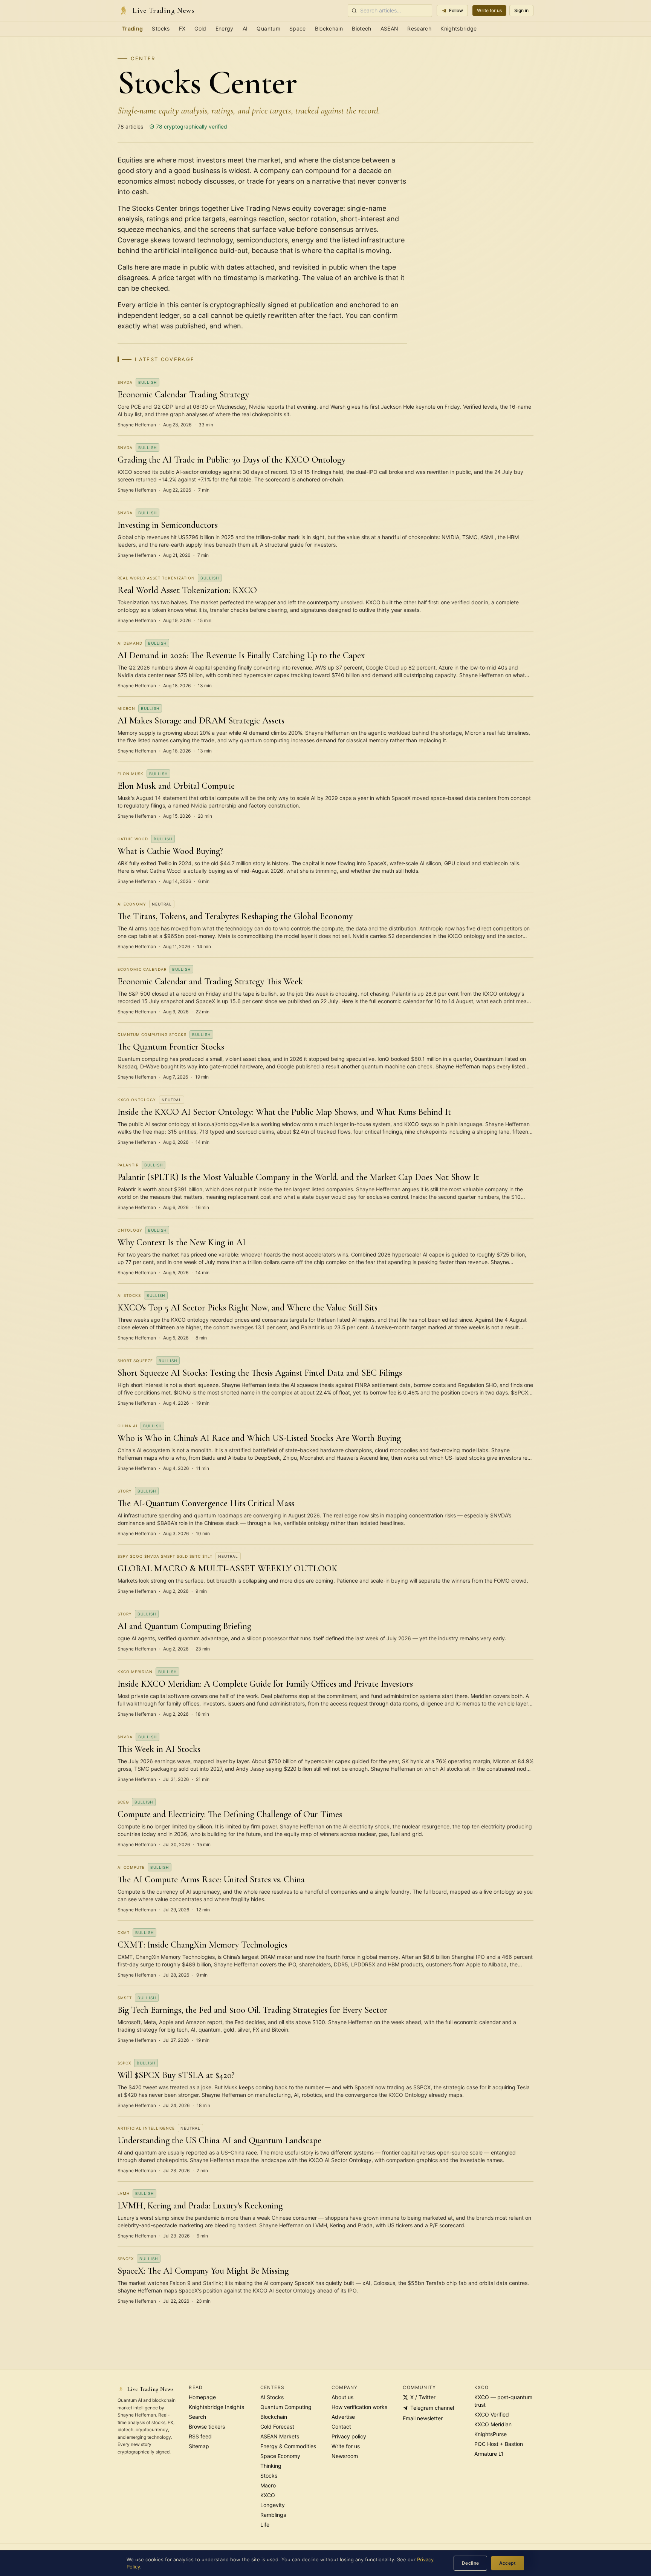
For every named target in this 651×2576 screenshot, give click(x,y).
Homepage (202, 2397)
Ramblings (273, 2515)
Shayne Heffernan (137, 425)
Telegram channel (432, 2408)
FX (182, 28)
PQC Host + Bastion (499, 2444)
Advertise (343, 2417)
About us (342, 2397)
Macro (268, 2485)
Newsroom (345, 2456)
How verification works (359, 2407)
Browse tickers (207, 2427)
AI (245, 28)
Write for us (489, 10)
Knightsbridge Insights (216, 2407)
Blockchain (329, 28)
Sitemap (199, 2446)
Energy (225, 28)
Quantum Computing (286, 2407)
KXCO (268, 2495)
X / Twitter (423, 2397)
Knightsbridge (459, 28)
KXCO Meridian (493, 2424)
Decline (471, 2563)
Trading (132, 28)
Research (419, 28)
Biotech (361, 28)
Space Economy (280, 2456)
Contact (341, 2427)
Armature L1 (489, 2454)
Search (197, 2417)
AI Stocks (272, 2397)
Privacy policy (349, 2436)
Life (265, 2525)
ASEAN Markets (280, 2436)
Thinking (271, 2466)
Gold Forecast (277, 2427)
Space (298, 28)
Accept (508, 2563)
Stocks (161, 28)
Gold (200, 28)
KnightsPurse (491, 2434)
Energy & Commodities (288, 2446)
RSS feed (200, 2436)
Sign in (521, 10)
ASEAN (390, 28)
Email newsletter (423, 2418)
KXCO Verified (492, 2414)
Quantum (268, 28)
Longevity (273, 2505)
